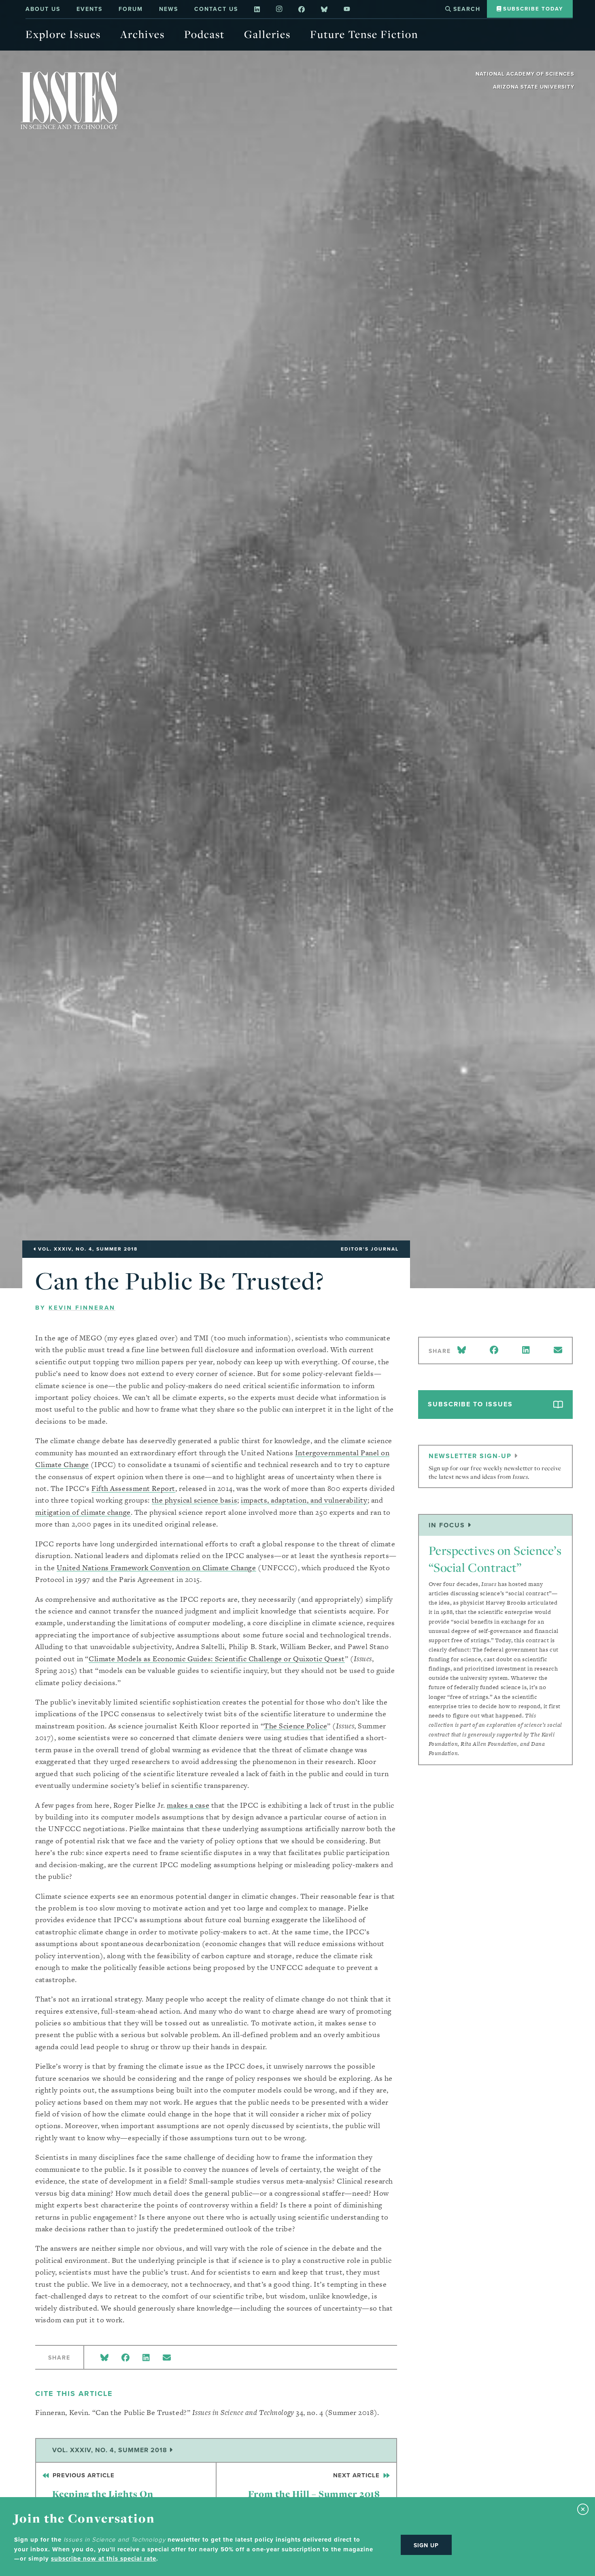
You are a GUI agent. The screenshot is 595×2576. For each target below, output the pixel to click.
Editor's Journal (370, 1249)
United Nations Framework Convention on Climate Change (156, 1568)
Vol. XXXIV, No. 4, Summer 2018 (111, 2450)
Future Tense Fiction (364, 34)
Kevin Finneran (82, 1308)
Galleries (267, 34)
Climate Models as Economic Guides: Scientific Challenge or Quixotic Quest (217, 1659)
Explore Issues (63, 34)
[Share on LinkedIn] (146, 2358)
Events (89, 9)
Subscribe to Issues (470, 1404)
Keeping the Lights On (102, 2486)
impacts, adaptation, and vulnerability (304, 1500)
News (169, 9)
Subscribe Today (532, 9)
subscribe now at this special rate (104, 2559)
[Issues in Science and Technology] (69, 100)
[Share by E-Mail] (167, 2358)
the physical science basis (195, 1500)
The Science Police (295, 1726)
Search (466, 9)
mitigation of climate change (83, 1512)
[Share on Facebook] (125, 2358)
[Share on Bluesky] (104, 2358)
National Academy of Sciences (525, 74)
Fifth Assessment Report (133, 1488)
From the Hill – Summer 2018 (315, 2486)
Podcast (204, 34)
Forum (131, 9)
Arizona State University (534, 87)
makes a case (188, 1805)
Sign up (426, 2545)
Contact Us (216, 9)
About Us (43, 9)
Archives (142, 34)
